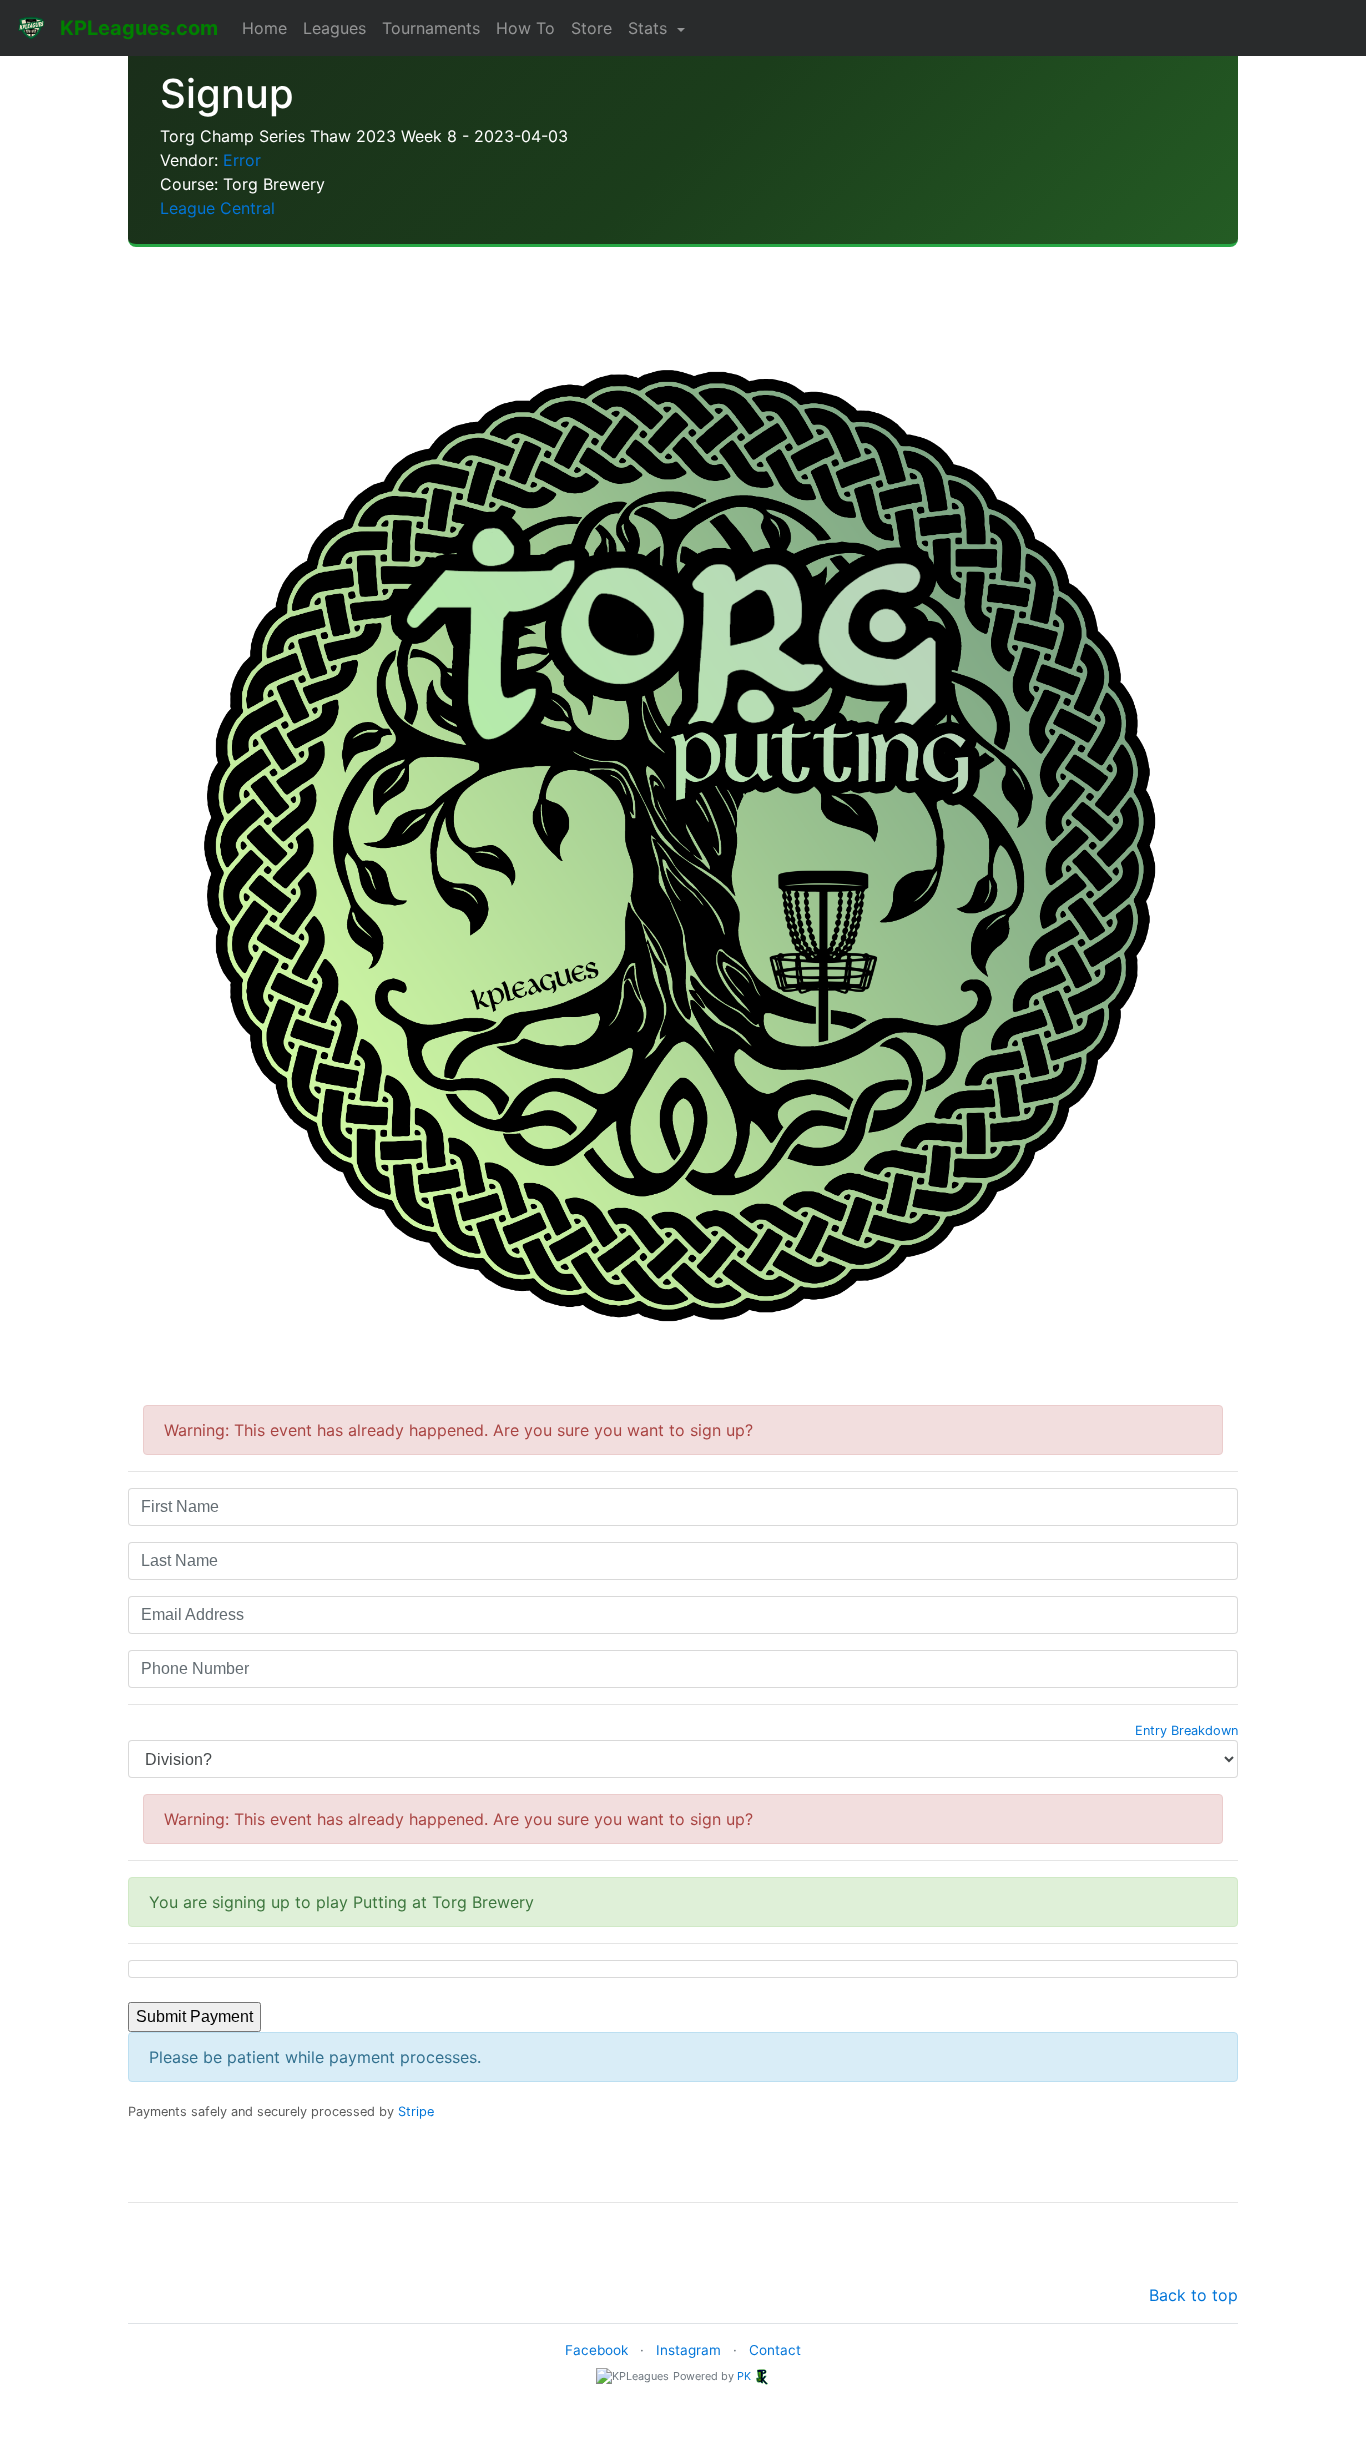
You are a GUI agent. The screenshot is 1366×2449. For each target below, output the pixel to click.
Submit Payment (194, 2016)
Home (264, 28)
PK (744, 2376)
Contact (775, 2350)
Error (242, 160)
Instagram (688, 2350)
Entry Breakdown (1186, 1730)
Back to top (1193, 2295)
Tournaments (431, 28)
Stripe (416, 2111)
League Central (217, 208)
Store (591, 28)
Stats (650, 28)
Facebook (596, 2350)
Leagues (334, 28)
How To (525, 28)
